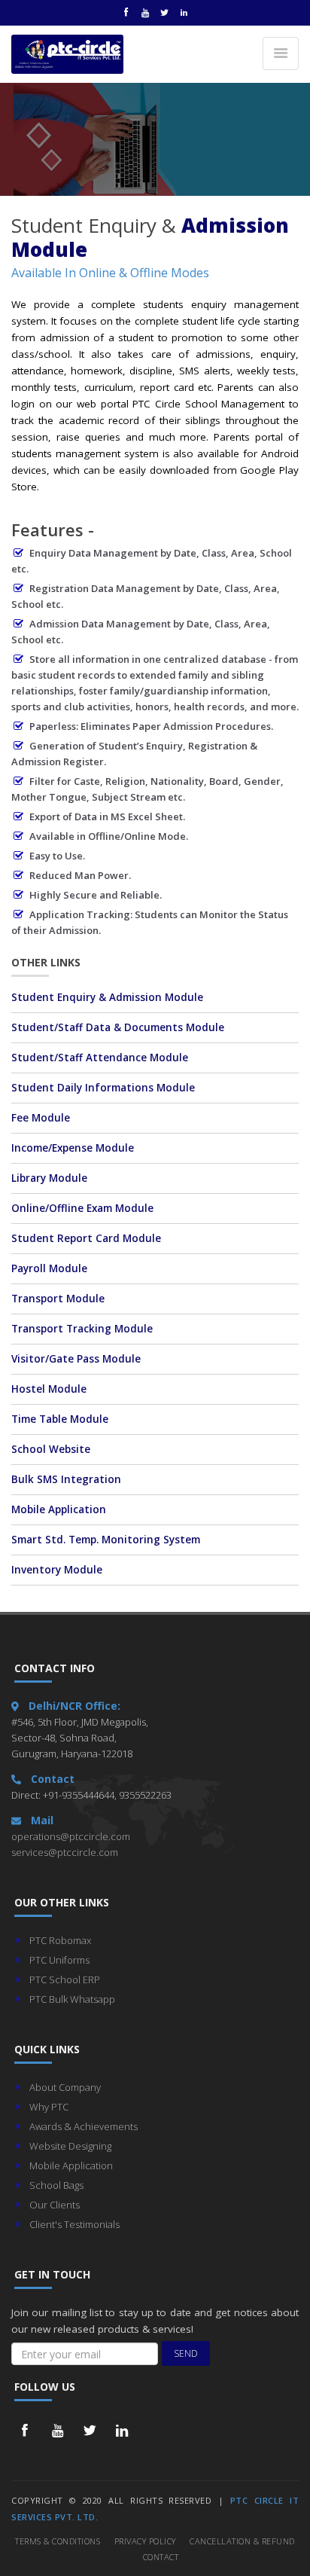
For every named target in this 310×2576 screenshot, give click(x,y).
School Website (51, 1449)
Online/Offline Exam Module (82, 1208)
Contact (161, 2557)
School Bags (56, 2185)
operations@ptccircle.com (71, 1836)
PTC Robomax (60, 1940)
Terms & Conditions (58, 2541)
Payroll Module (49, 1268)
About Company (65, 2087)
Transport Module (58, 1299)
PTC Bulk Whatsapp (72, 1999)
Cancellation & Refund (242, 2541)
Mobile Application (59, 1509)
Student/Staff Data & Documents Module (118, 1027)
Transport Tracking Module (82, 1329)
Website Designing (70, 2146)
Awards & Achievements (84, 2126)
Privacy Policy (145, 2541)
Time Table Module (60, 1419)
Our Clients (55, 2205)
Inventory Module (57, 1570)
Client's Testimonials (74, 2224)
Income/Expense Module (73, 1148)
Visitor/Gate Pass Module (76, 1359)
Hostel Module (49, 1389)
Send (186, 2353)
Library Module (49, 1178)
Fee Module (41, 1118)
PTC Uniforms (59, 1960)
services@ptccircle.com (65, 1852)
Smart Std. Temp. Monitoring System (106, 1540)
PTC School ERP (65, 1979)
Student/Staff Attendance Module (100, 1058)
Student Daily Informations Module (103, 1088)
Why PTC (49, 2107)
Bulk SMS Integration (66, 1479)
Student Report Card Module (86, 1238)
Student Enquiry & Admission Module (107, 997)
